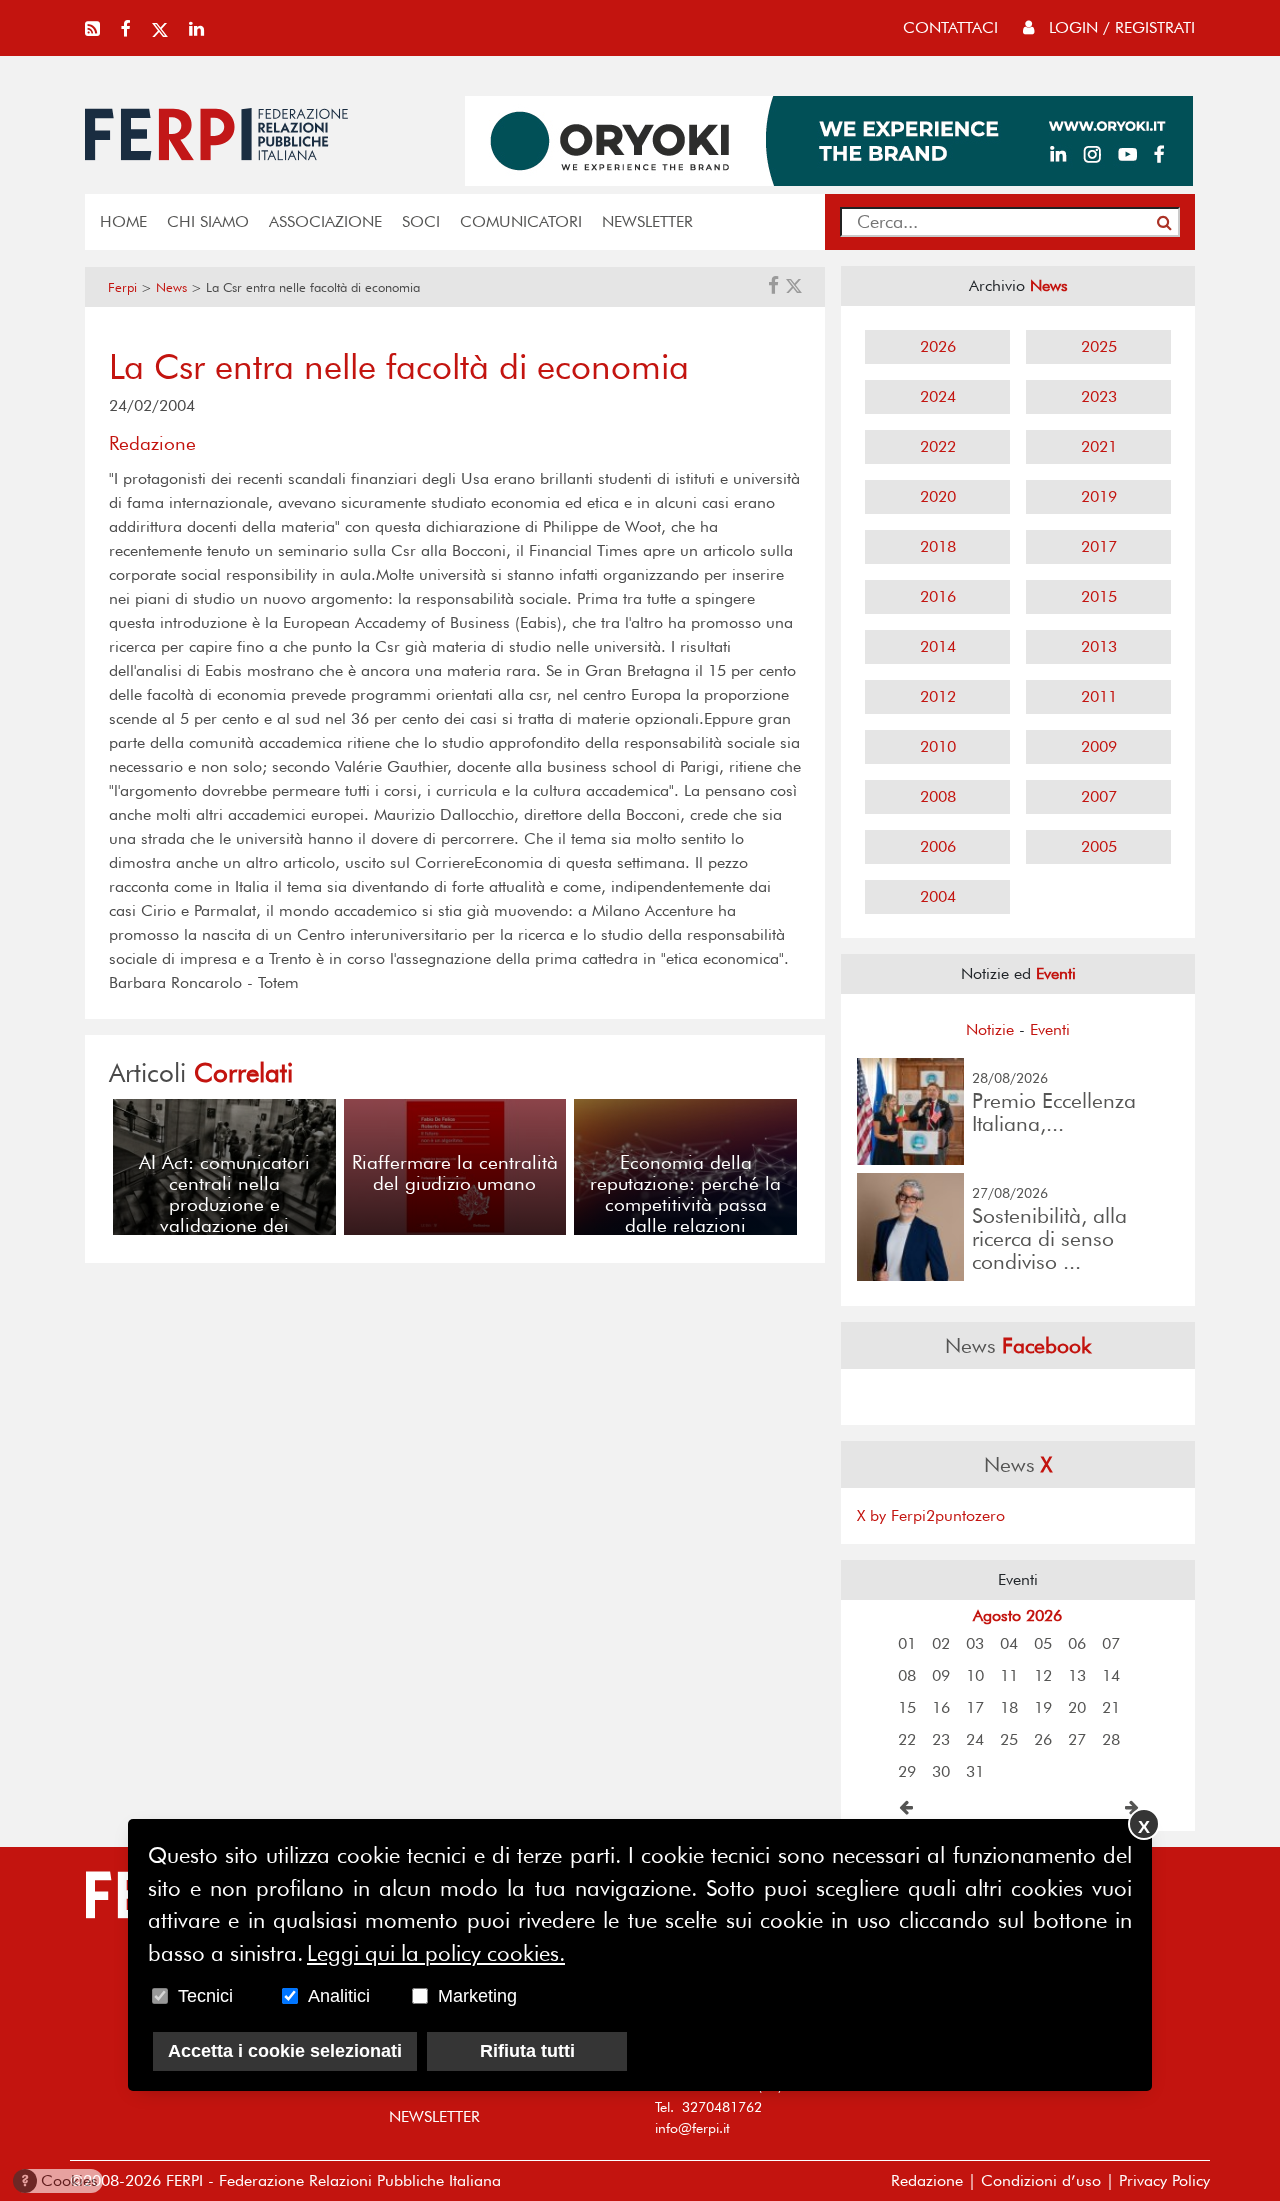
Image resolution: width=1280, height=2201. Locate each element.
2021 (1099, 446)
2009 (1099, 746)
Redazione (927, 2180)
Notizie (990, 1029)
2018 (938, 546)
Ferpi (122, 287)
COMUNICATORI (521, 221)
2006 (938, 846)
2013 (1099, 646)
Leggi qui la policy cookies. (436, 1953)
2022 (938, 446)
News (171, 287)
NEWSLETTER (647, 221)
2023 (1099, 396)
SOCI (421, 221)
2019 (1099, 496)
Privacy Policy (1164, 2180)
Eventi (1050, 1029)
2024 (938, 396)
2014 (938, 646)
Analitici (339, 1996)
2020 (938, 496)
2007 (1099, 796)
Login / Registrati (1119, 27)
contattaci (950, 27)
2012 (938, 696)
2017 (1099, 546)
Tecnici (205, 1996)
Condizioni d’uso (1041, 2180)
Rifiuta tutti (527, 2051)
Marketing (477, 1996)
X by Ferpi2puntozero (931, 1515)
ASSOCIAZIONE (325, 221)
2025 (1099, 346)
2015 (1099, 596)
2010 (938, 746)
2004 (938, 896)
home (123, 221)
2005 (1099, 846)
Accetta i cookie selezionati (285, 2051)
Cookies (59, 2180)
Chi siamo (208, 221)
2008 (938, 796)
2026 (938, 346)
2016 (938, 596)
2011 (1099, 696)
